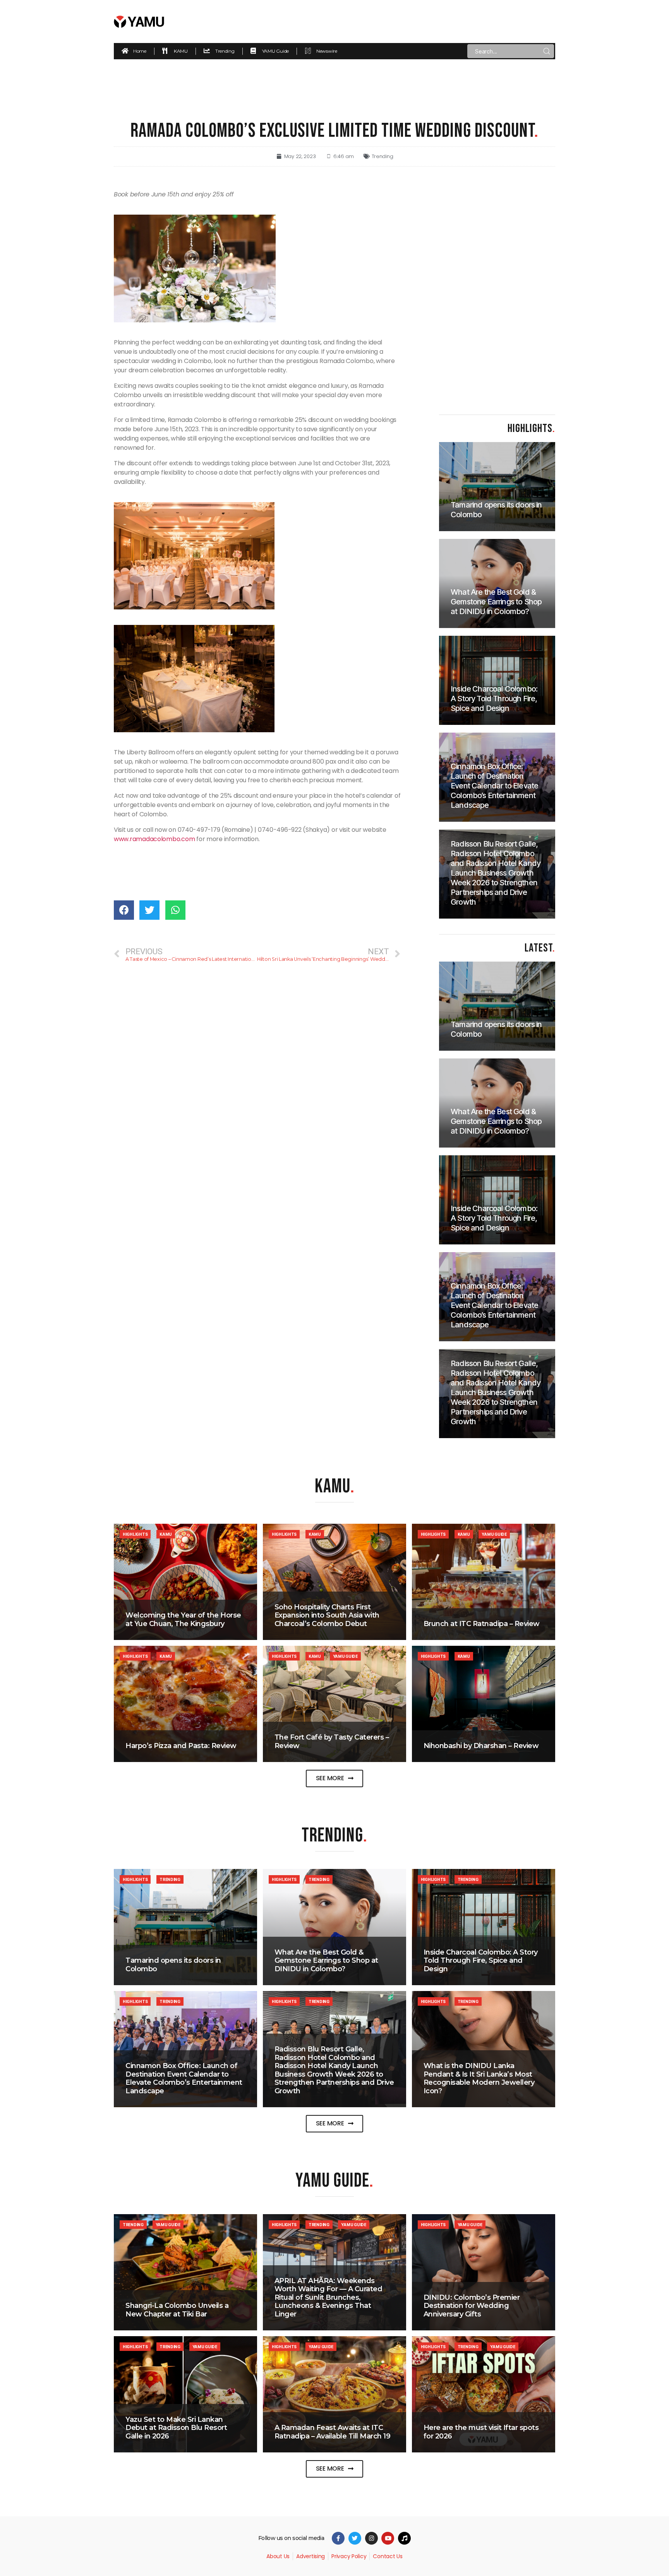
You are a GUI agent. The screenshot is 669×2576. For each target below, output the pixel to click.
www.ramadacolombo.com (154, 839)
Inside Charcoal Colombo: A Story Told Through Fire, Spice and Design (481, 1961)
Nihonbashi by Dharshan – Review (481, 1746)
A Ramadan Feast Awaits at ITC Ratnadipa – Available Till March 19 (333, 2432)
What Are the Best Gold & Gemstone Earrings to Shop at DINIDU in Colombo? (326, 1961)
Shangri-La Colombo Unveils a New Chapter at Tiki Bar (177, 2310)
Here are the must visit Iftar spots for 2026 (481, 2432)
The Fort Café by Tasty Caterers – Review (332, 1741)
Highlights (135, 1534)
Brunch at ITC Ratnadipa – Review (482, 1624)
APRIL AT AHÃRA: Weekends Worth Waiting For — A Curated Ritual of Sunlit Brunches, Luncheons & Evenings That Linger (328, 2297)
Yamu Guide (494, 1534)
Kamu (166, 1534)
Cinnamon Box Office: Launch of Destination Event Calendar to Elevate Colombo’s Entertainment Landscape (184, 2078)
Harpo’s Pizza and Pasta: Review (181, 1746)
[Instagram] (371, 2538)
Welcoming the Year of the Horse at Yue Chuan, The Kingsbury (183, 1619)
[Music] (404, 2538)
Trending (383, 156)
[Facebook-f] (338, 2538)
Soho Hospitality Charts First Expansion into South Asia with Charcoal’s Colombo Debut (327, 1615)
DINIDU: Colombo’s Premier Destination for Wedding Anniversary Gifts (472, 2306)
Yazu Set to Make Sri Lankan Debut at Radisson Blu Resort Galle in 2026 (176, 2428)
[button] (335, 1778)
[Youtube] (388, 2538)
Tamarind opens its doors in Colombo (173, 1965)
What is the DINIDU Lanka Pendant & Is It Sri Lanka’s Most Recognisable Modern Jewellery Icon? (479, 2078)
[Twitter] (355, 2538)
